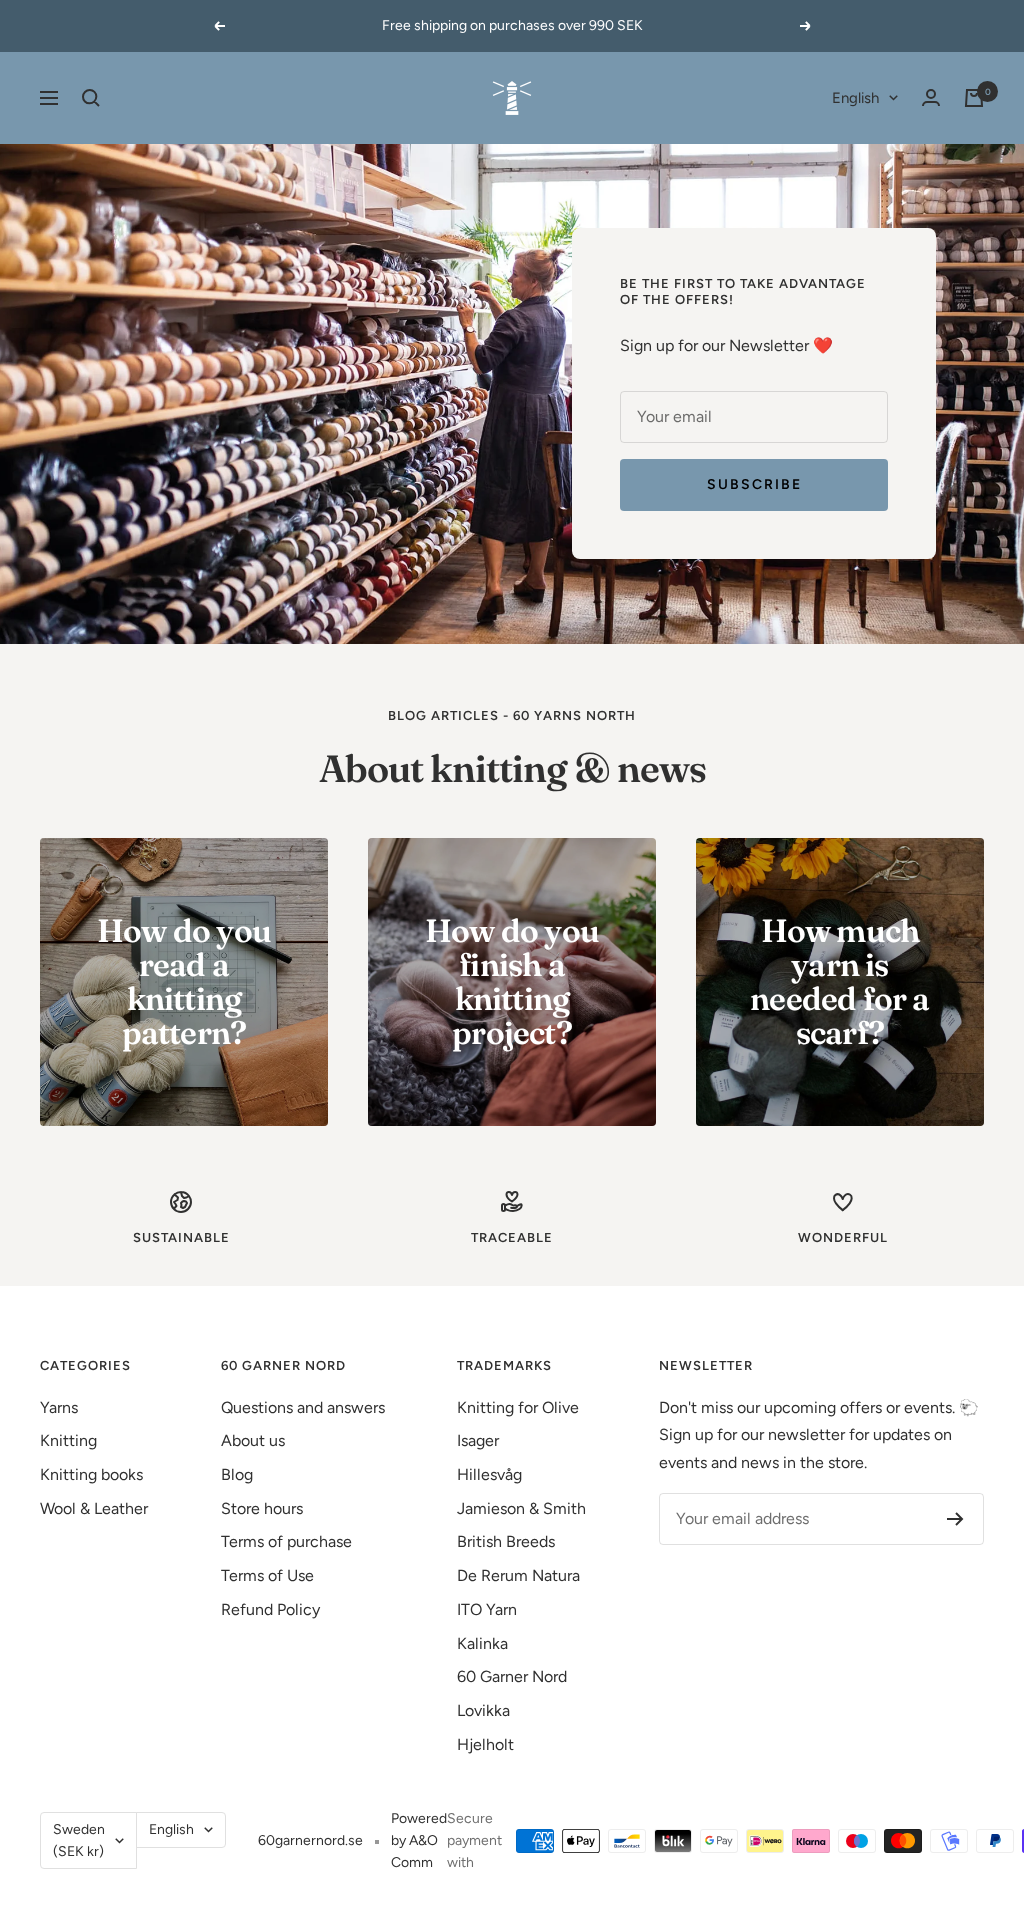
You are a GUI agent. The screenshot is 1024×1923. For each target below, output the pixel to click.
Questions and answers (303, 1407)
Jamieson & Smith (521, 1508)
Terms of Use (267, 1575)
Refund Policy (270, 1609)
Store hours (262, 1508)
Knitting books (91, 1474)
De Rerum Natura (518, 1575)
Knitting (68, 1440)
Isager (478, 1440)
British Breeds (506, 1541)
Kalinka (482, 1643)
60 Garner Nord (512, 1676)
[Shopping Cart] (974, 98)
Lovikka (483, 1710)
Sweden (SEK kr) (79, 1840)
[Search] (91, 98)
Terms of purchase (286, 1541)
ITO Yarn (487, 1609)
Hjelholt (485, 1744)
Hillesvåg (489, 1474)
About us (253, 1440)
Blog (237, 1474)
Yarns (59, 1407)
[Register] (955, 1519)
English (855, 98)
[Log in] (931, 97)
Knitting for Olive (518, 1407)
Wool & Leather (94, 1508)
